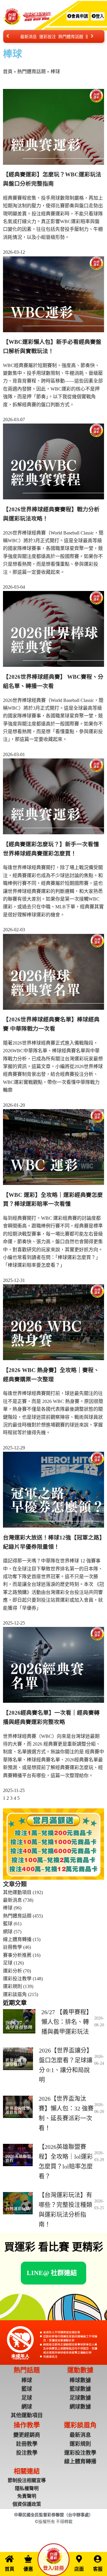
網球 (8, 1932)
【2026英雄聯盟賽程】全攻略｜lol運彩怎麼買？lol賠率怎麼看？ (66, 2162)
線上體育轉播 (17, 1939)
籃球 (8, 1924)
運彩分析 (12, 1971)
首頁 (8, 72)
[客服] (98, 2559)
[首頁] (10, 2559)
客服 (98, 2569)
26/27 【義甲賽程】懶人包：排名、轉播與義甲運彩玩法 (67, 2022)
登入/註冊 (53, 2568)
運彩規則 (12, 1986)
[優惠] (28, 2559)
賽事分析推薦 (17, 1955)
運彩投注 (48, 37)
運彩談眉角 (15, 1994)
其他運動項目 (17, 1892)
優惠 (28, 2569)
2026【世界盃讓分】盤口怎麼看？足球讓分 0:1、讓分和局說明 (66, 2065)
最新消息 (29, 37)
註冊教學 (12, 1947)
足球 (8, 1963)
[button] (52, 2273)
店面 (79, 2569)
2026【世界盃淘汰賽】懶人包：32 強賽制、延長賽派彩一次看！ (66, 2113)
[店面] (79, 2559)
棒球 (8, 1908)
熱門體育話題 (71, 37)
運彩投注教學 (17, 1979)
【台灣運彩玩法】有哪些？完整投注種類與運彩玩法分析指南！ (65, 2210)
